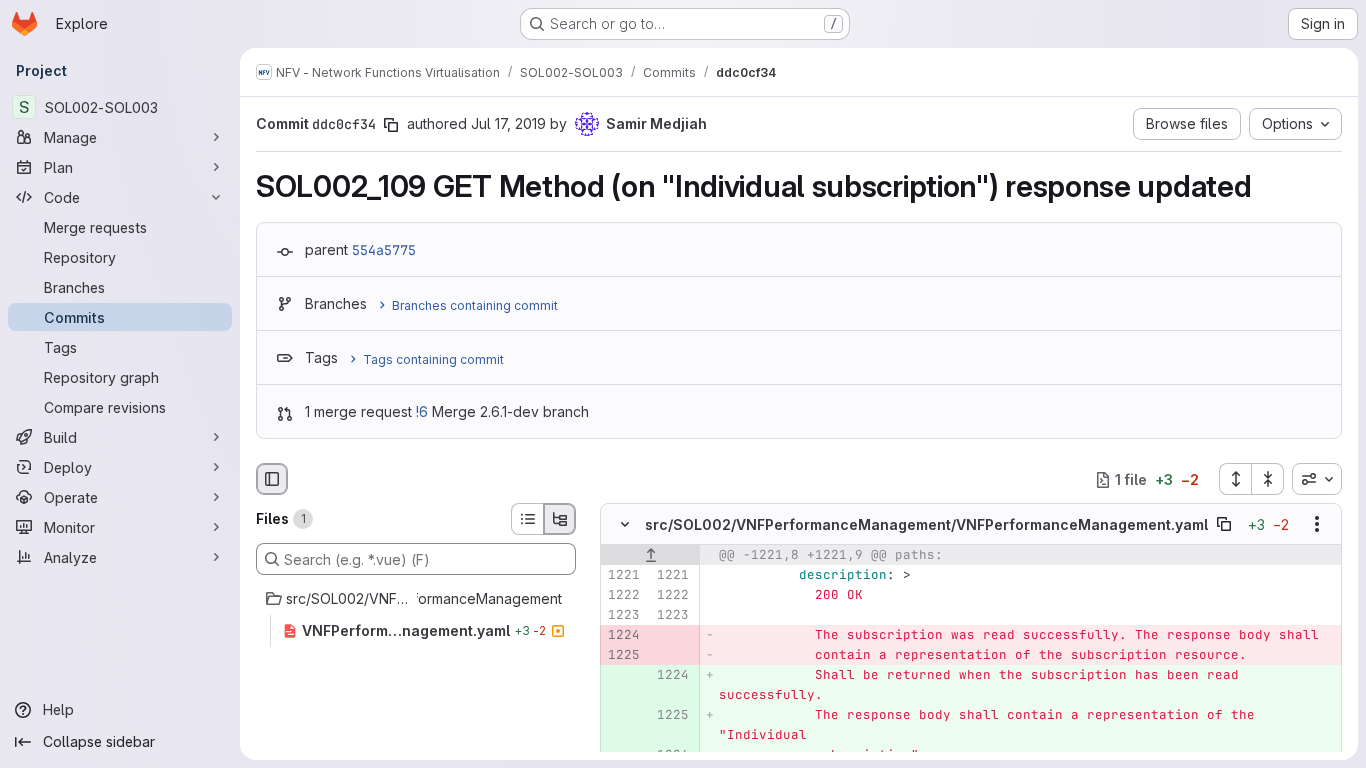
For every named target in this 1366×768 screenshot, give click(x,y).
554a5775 (384, 250)
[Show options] (1317, 525)
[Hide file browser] (272, 479)
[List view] (527, 519)
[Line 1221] (623, 576)
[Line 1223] (623, 616)
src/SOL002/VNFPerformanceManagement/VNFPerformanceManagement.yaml (926, 524)
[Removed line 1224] (623, 636)
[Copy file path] (1224, 525)
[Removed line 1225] (623, 656)
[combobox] (1317, 479)
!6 (422, 411)
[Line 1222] (623, 596)
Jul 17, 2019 (508, 123)
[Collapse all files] (1268, 479)
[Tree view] (560, 519)
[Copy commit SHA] (391, 125)
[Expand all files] (1235, 479)
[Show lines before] (650, 556)
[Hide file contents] (625, 525)
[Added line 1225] (672, 716)
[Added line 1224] (672, 676)
